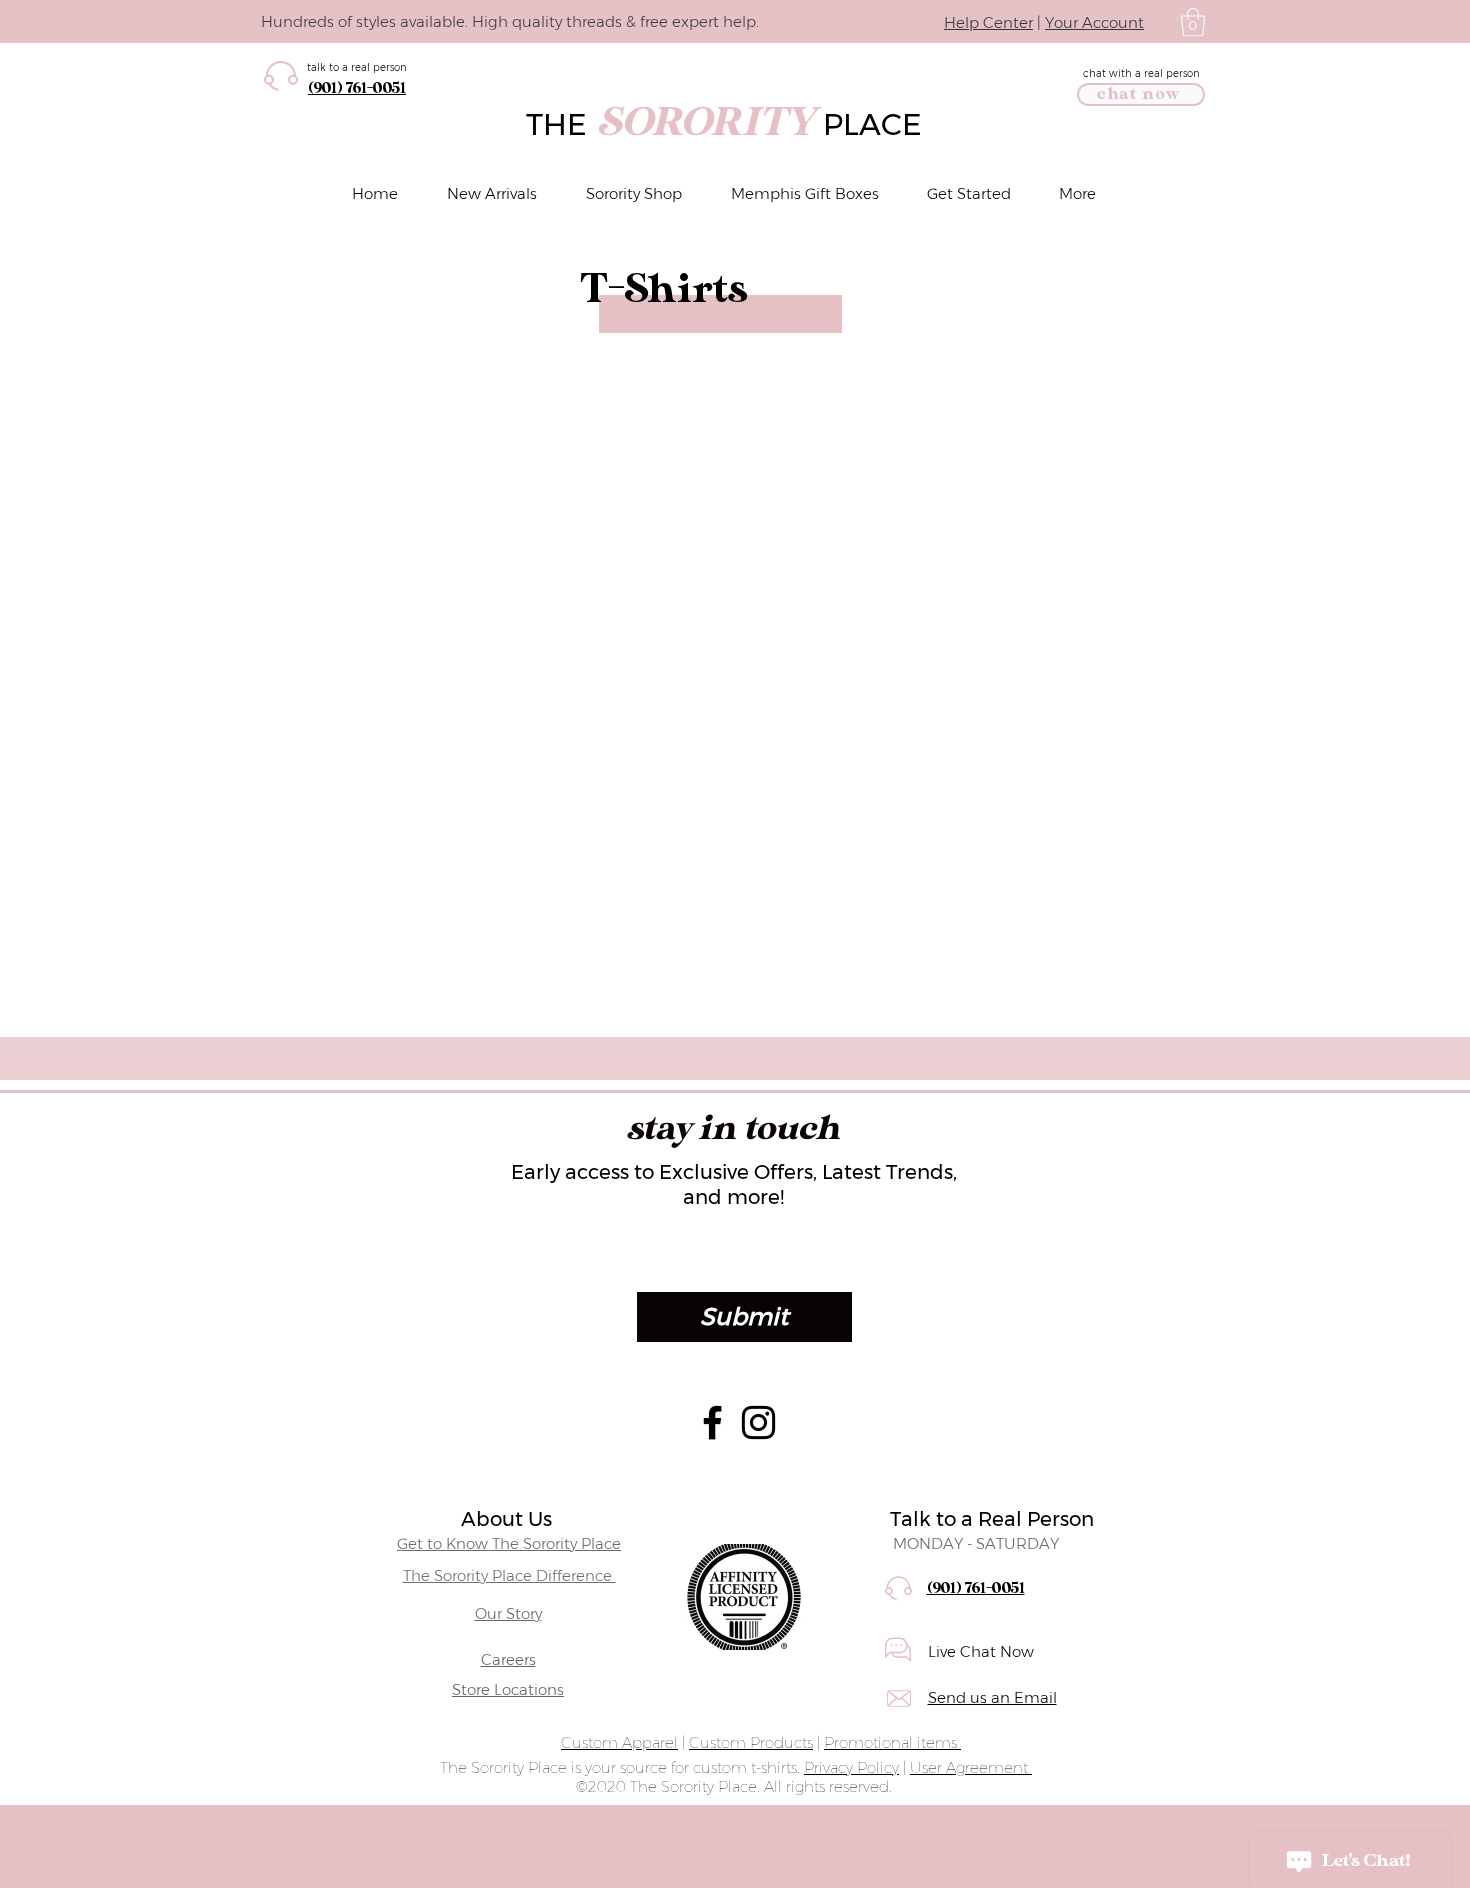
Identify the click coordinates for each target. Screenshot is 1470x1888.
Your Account (1094, 22)
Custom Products (751, 1742)
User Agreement (971, 1767)
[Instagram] (758, 1422)
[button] (1193, 22)
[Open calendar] (1147, 1256)
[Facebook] (712, 1422)
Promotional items (892, 1742)
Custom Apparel (619, 1742)
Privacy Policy (851, 1767)
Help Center (988, 22)
